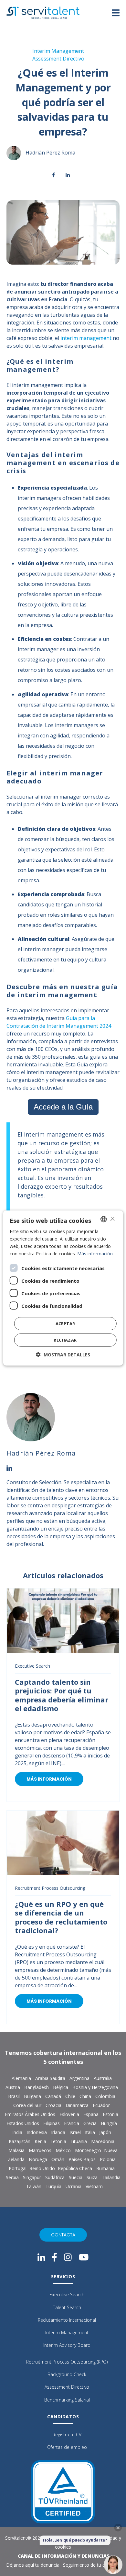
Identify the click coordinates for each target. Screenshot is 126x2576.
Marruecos (41, 2150)
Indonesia (37, 2132)
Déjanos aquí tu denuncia (33, 2565)
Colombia (106, 2096)
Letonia (59, 2141)
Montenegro (89, 2150)
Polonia (108, 2159)
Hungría (110, 2123)
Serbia (13, 2177)
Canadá (54, 2096)
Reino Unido (42, 2168)
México (64, 2150)
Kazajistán (20, 2141)
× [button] (112, 1219)
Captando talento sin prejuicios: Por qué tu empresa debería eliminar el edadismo (62, 1695)
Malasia (17, 2150)
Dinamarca (78, 2105)
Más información (49, 1779)
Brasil (15, 2096)
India (18, 2132)
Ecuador (102, 2105)
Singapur (33, 2177)
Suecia (76, 2177)
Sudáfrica (56, 2177)
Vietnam (94, 2186)
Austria (13, 2087)
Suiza (93, 2177)
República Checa (75, 2168)
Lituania (79, 2141)
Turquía (54, 2186)
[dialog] (63, 1288)
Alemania (22, 2078)
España (92, 2114)
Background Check (67, 2374)
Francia (72, 2123)
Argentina (80, 2078)
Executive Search (32, 1666)
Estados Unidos (23, 2123)
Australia (103, 2078)
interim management (86, 338)
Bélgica (61, 2087)
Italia (91, 2132)
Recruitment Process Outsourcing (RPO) (67, 2362)
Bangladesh (37, 2087)
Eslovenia (70, 2114)
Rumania (106, 2168)
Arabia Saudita (50, 2078)
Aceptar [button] (65, 1324)
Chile (71, 2096)
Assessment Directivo (58, 59)
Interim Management (58, 51)
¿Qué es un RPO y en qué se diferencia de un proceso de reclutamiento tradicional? (61, 1917)
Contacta (63, 2235)
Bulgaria (33, 2096)
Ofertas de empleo (67, 2447)
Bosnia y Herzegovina (95, 2087)
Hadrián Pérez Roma (50, 153)
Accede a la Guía (63, 1107)
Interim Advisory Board (67, 2345)
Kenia (41, 2141)
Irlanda (59, 2132)
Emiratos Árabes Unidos (30, 2114)
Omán (58, 2159)
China (86, 2096)
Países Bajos (82, 2159)
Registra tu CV (67, 2435)
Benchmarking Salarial (67, 2400)
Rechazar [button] (65, 1340)
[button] (63, 1355)
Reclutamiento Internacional (67, 2320)
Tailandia (111, 2177)
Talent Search (67, 2307)
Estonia (111, 2114)
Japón (106, 2132)
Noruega (39, 2159)
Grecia (91, 2123)
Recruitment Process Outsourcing (50, 1888)
